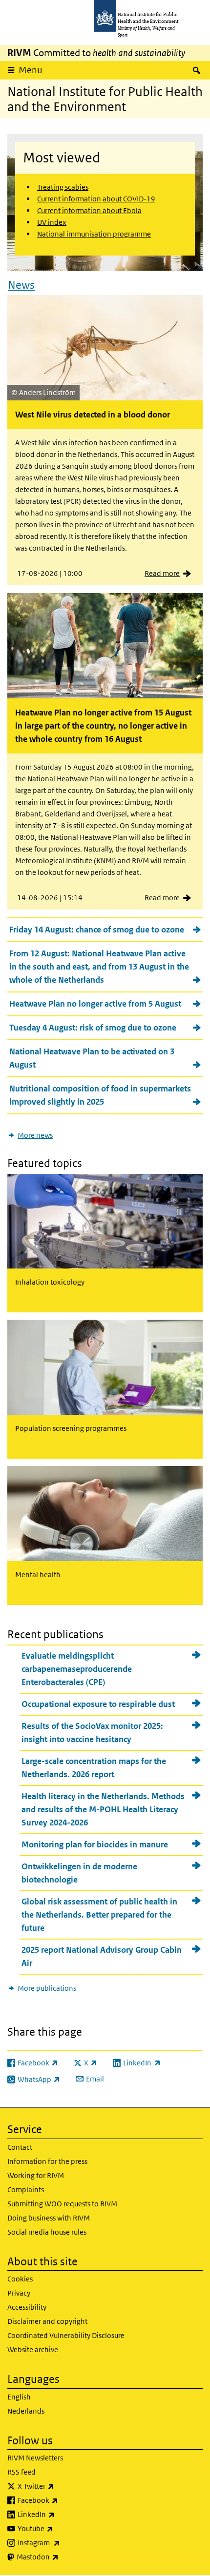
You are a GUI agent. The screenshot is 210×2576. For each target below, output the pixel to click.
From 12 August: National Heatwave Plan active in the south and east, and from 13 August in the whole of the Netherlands (99, 967)
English (19, 2397)
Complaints (26, 2190)
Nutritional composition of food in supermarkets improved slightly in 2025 (100, 1095)
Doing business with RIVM (49, 2218)
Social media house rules (47, 2232)
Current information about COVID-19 (96, 199)
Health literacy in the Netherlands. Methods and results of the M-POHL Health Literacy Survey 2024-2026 (103, 1809)
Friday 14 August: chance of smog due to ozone (97, 930)
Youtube (61, 2528)
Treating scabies (63, 187)
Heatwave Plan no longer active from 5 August (95, 1004)
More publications (47, 1988)
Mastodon (63, 2556)
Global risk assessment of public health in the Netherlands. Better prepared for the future (99, 1915)
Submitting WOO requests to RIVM (62, 2204)
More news (35, 1135)
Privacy (19, 2293)
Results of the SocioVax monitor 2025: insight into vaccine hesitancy (92, 1733)
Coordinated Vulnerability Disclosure (66, 2335)
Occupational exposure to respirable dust (98, 1704)
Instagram (64, 2542)
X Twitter (62, 2486)
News (21, 285)
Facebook (63, 2500)
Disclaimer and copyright (47, 2321)
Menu (31, 70)
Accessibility (27, 2307)
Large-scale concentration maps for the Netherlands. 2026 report (94, 1768)
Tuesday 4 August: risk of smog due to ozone (93, 1028)
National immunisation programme (94, 234)
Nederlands (26, 2411)
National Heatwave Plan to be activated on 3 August (92, 1058)
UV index (52, 222)
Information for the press (47, 2161)
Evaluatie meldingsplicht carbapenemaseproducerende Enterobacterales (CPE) (77, 1669)
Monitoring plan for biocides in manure (95, 1844)
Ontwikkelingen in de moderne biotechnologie (79, 1873)
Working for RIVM (36, 2175)
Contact (20, 2147)
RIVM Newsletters (35, 2458)
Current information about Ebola (89, 210)
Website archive (33, 2349)
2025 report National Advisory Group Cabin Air (102, 1956)
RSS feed (21, 2472)
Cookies (20, 2279)
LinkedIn (62, 2514)
